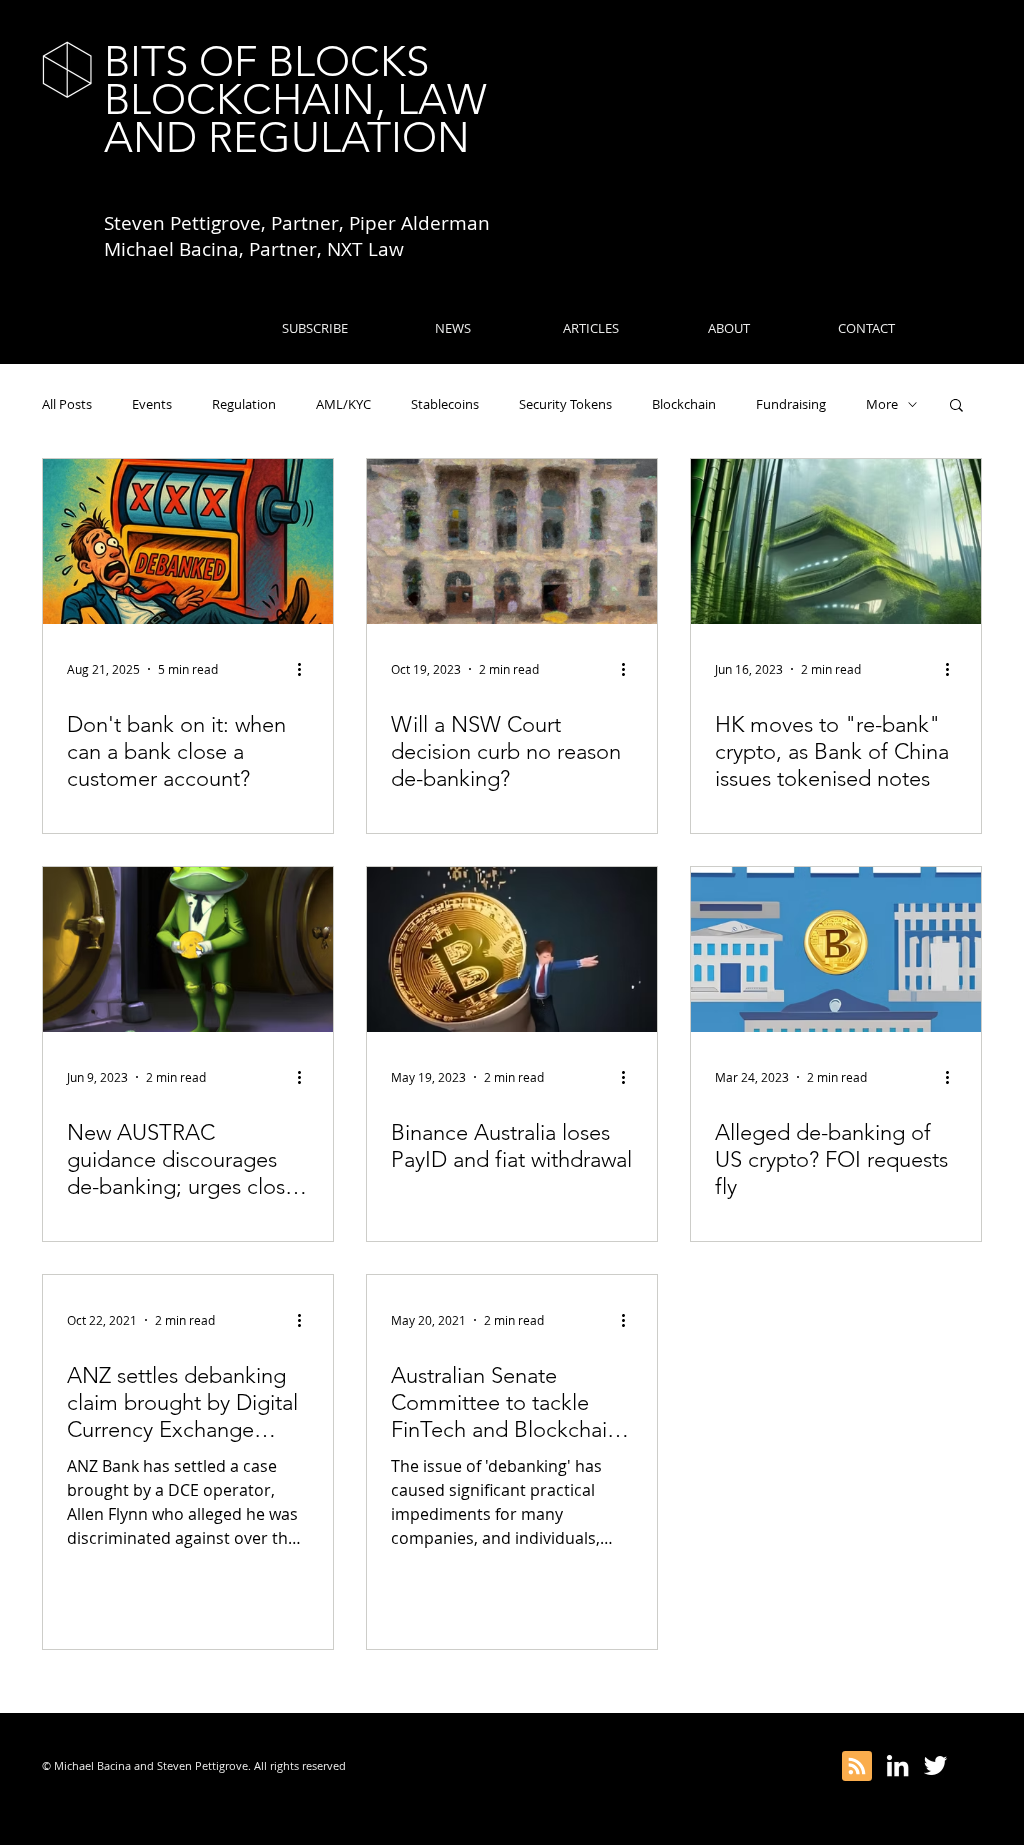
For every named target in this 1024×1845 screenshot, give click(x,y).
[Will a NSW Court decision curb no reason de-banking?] (512, 541)
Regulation (244, 404)
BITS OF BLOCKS (266, 61)
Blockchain (684, 404)
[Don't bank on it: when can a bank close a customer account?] (188, 541)
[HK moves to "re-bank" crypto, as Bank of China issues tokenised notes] (836, 541)
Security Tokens (565, 404)
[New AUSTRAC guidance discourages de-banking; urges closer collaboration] (188, 949)
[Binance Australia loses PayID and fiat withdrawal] (512, 949)
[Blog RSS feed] (857, 1767)
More (882, 404)
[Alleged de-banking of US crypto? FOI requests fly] (836, 949)
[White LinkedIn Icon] (897, 1765)
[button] (956, 406)
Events (152, 404)
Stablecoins (445, 404)
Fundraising (791, 404)
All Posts (67, 404)
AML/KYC (343, 404)
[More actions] (306, 669)
